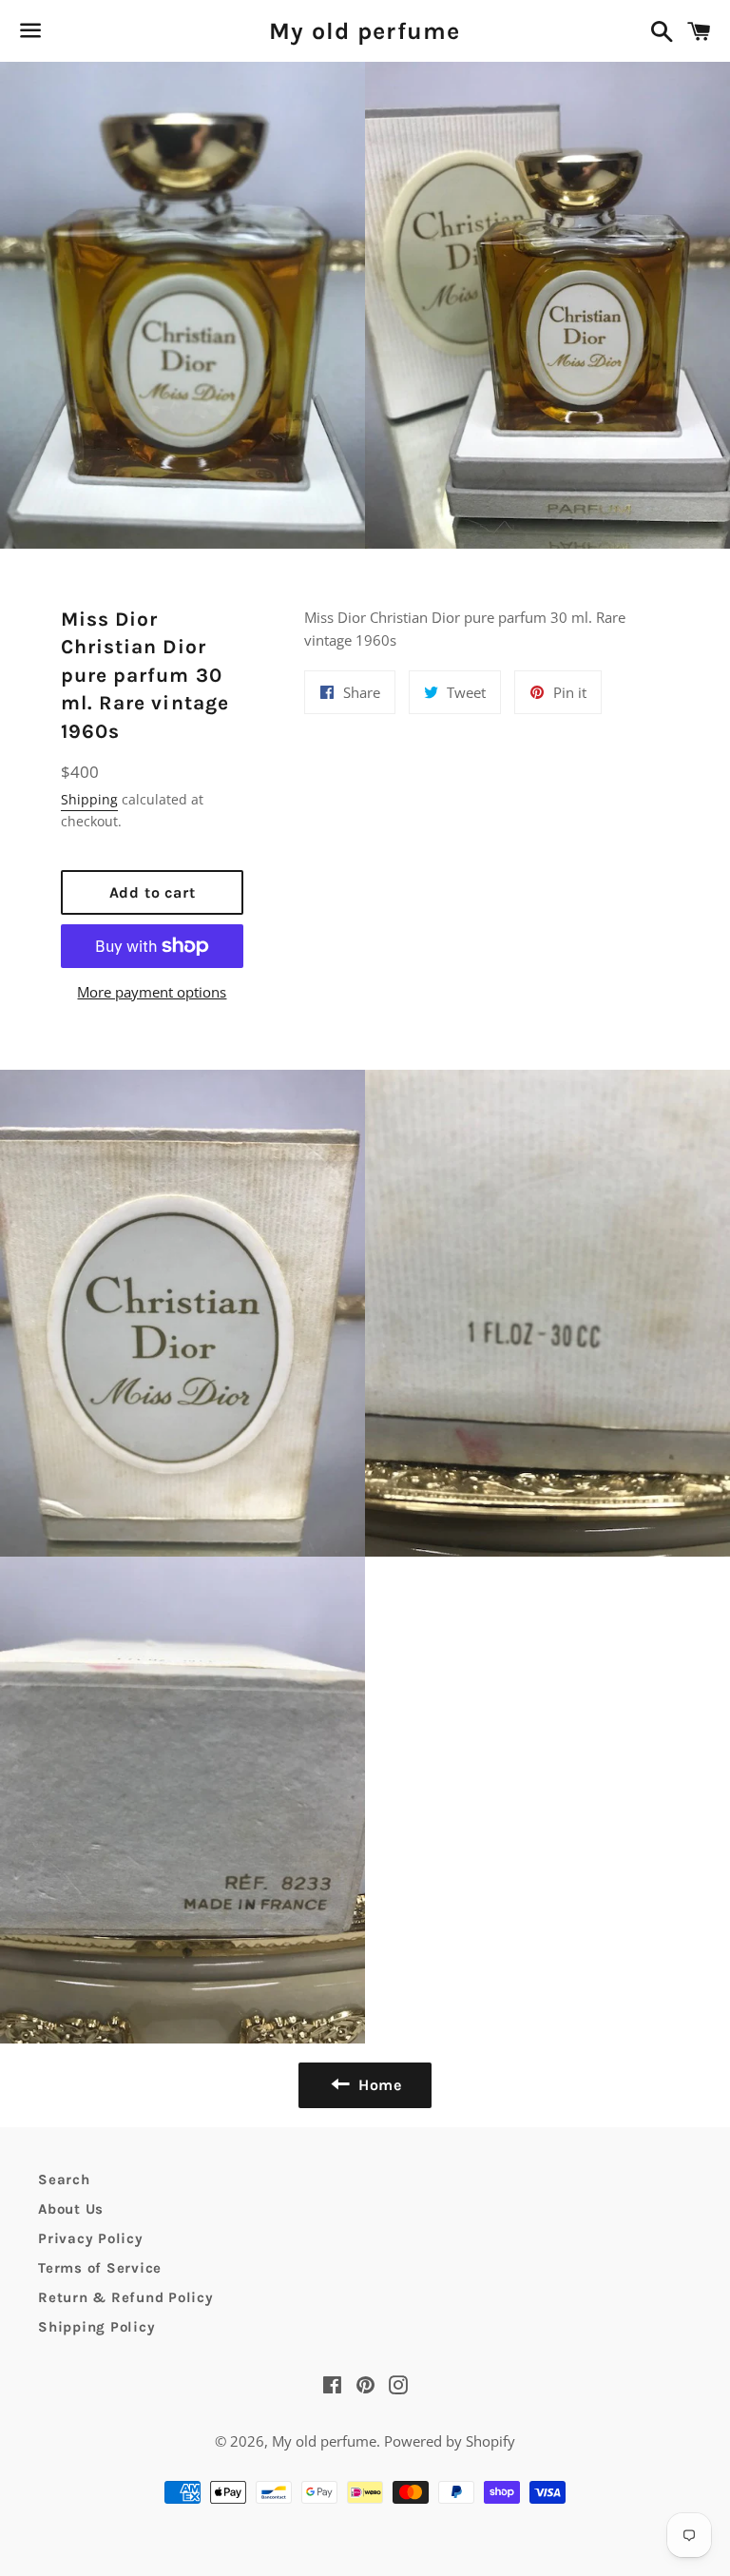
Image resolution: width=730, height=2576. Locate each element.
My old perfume (365, 31)
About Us (71, 2209)
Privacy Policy (91, 2238)
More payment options (152, 992)
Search (64, 2179)
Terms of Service (100, 2268)
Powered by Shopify (450, 2441)
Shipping (89, 799)
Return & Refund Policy (126, 2297)
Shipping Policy (96, 2327)
